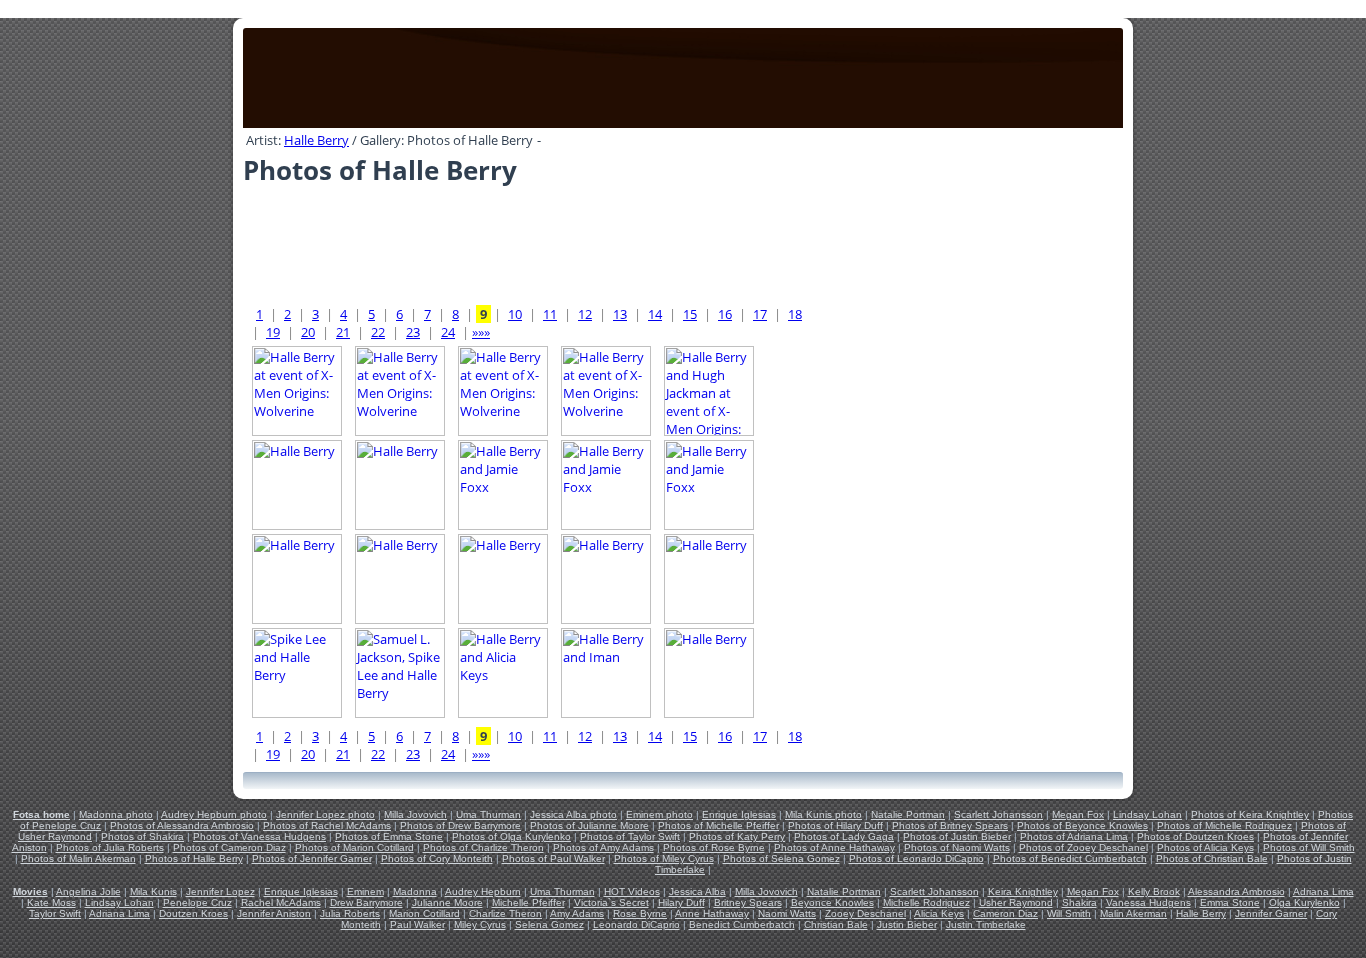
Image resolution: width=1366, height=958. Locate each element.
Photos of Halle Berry (194, 858)
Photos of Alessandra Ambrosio (182, 825)
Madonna (415, 891)
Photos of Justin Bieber (957, 836)
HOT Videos (632, 891)
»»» (481, 332)
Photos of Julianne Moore (589, 825)
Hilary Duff (681, 902)
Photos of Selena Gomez (781, 858)
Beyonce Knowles (832, 902)
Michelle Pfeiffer (528, 902)
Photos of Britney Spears (950, 825)
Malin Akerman (1133, 913)
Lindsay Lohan (1147, 814)
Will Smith (1069, 913)
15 (690, 314)
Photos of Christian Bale (1212, 858)
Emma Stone (1230, 902)
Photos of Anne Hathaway (834, 847)
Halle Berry (316, 140)
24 (448, 332)
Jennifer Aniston (274, 913)
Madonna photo (116, 814)
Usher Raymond (1016, 902)
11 (550, 314)
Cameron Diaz (1005, 913)
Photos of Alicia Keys (1205, 847)
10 (515, 314)
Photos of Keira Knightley (1250, 814)
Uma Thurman (488, 814)
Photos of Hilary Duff (835, 825)
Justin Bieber (907, 924)
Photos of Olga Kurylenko (511, 836)
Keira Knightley (1023, 891)
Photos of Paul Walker (553, 858)
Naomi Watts (787, 913)
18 (795, 314)
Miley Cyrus (480, 924)
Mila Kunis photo (823, 814)
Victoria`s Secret (611, 902)
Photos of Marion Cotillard (354, 847)
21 (343, 332)
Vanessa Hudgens (1148, 902)
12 (585, 314)
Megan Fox (1078, 814)
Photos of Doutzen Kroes (1195, 836)
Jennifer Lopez (220, 891)
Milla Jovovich (415, 814)
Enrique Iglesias (739, 814)
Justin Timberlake (986, 924)
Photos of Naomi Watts (957, 847)
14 (655, 314)
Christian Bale (836, 924)
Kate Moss (51, 902)
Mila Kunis (153, 891)
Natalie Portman (908, 814)
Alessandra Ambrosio (1236, 891)
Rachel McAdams (281, 902)
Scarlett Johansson (998, 814)
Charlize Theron (505, 913)
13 (620, 314)
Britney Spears (748, 902)
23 (413, 332)
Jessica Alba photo (573, 814)
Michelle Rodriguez (926, 902)
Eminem (365, 891)
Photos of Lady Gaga (844, 836)
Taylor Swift (55, 913)
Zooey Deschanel (865, 913)
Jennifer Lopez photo (325, 814)
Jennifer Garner (1271, 913)
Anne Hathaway (712, 913)
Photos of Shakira (142, 836)
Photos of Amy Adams (603, 847)
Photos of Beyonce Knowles (1082, 825)
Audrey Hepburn (483, 891)
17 (760, 314)
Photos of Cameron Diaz (229, 847)
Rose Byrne (640, 913)
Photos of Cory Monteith (437, 858)
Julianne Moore (447, 902)
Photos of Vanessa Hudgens (259, 836)
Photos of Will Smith (1309, 847)
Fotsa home (41, 814)
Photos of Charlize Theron (483, 847)
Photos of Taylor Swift (630, 836)
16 (725, 314)
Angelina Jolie (88, 891)
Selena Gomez (549, 924)
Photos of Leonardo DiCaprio (916, 858)
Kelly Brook (1154, 891)
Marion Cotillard (424, 913)
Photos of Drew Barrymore (460, 825)
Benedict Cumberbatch (742, 924)
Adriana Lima (1323, 891)
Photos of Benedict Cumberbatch (1070, 858)
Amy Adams (577, 913)
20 (308, 332)
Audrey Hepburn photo (214, 814)
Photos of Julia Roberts (110, 847)
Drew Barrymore (366, 902)
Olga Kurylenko (1304, 902)
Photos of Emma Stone (389, 836)
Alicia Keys (939, 913)
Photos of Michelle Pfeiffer (718, 825)
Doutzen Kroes (193, 913)
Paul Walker (417, 924)
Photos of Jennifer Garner (312, 858)
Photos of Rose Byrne (714, 847)
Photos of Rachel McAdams (327, 825)
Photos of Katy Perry (737, 836)
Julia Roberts (350, 913)
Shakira (1079, 902)
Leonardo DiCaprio (636, 924)
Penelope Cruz (197, 902)
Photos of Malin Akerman (78, 858)
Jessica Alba (697, 891)
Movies (30, 891)
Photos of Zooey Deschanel (1083, 847)
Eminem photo (659, 814)
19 (273, 332)
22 (378, 332)
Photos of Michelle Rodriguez (1224, 825)
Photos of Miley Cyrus (664, 858)
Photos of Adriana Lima (1074, 836)
